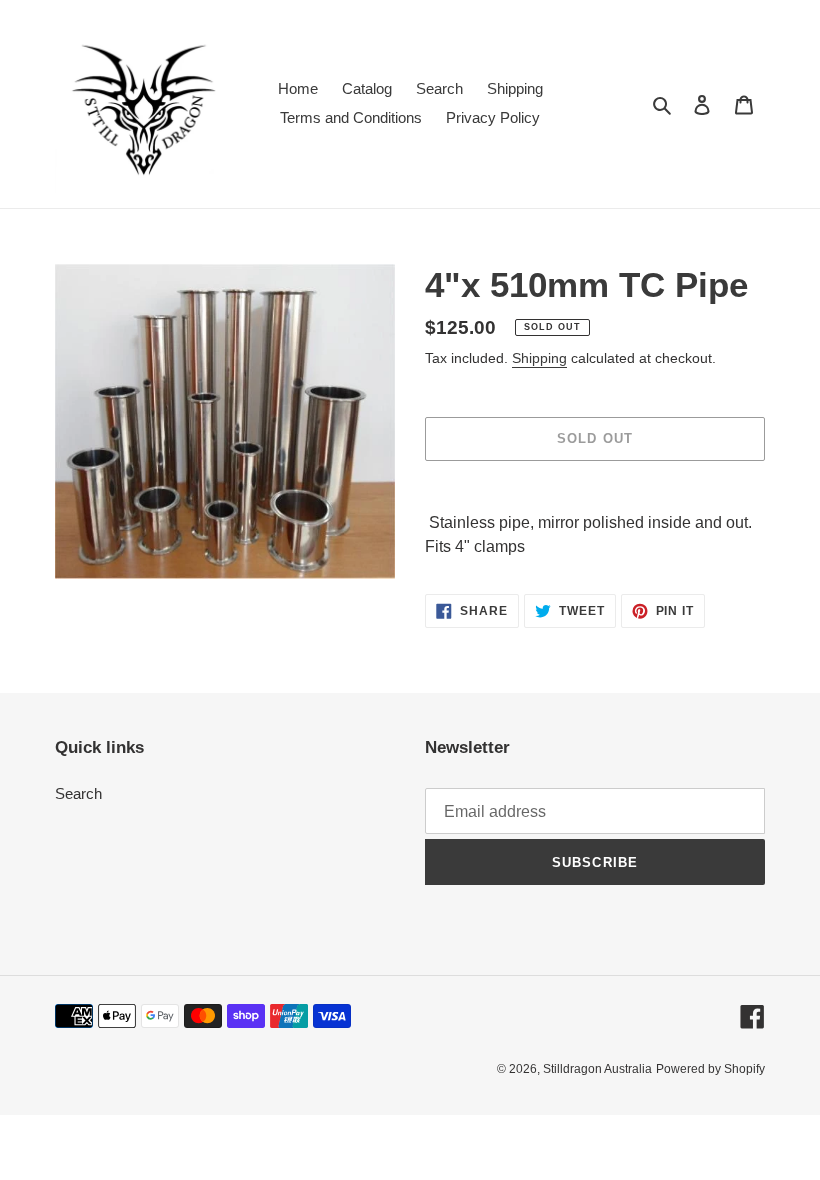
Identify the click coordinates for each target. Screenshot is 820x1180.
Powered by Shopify (710, 1069)
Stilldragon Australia (597, 1069)
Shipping (539, 358)
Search (78, 793)
